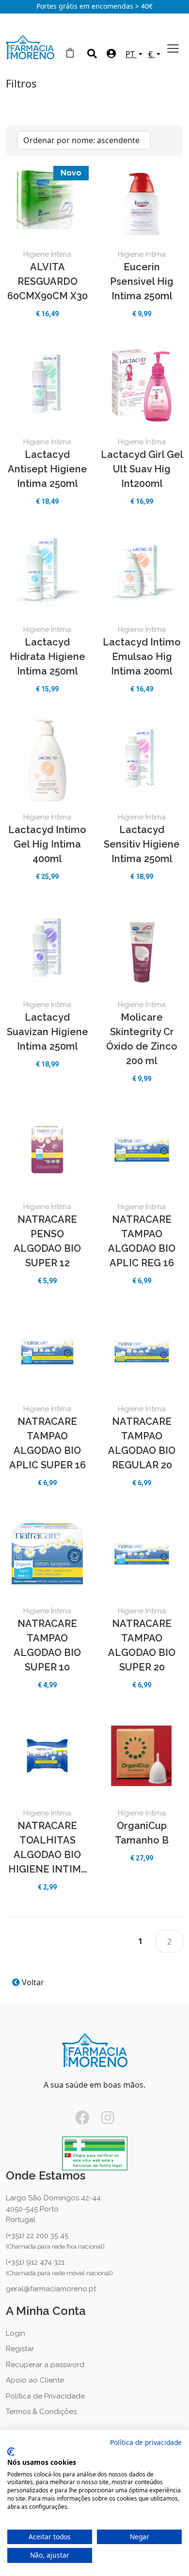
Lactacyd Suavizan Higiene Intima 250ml (47, 1032)
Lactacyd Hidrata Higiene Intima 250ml (47, 657)
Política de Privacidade (45, 2396)
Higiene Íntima (47, 254)
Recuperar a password (45, 2365)
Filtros (21, 85)
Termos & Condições (41, 2412)
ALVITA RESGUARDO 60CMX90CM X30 (47, 281)
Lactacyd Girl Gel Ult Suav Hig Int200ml (142, 469)
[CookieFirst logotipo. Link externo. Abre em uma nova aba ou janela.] (11, 2452)
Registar (20, 2349)
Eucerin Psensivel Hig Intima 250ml (142, 281)
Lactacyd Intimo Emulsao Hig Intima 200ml (142, 657)
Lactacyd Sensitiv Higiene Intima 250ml (142, 844)
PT (131, 54)
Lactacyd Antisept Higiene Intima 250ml (47, 469)
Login (16, 2333)
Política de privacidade (146, 2442)
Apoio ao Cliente (35, 2380)
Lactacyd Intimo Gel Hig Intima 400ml (47, 844)
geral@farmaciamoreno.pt (51, 2289)
